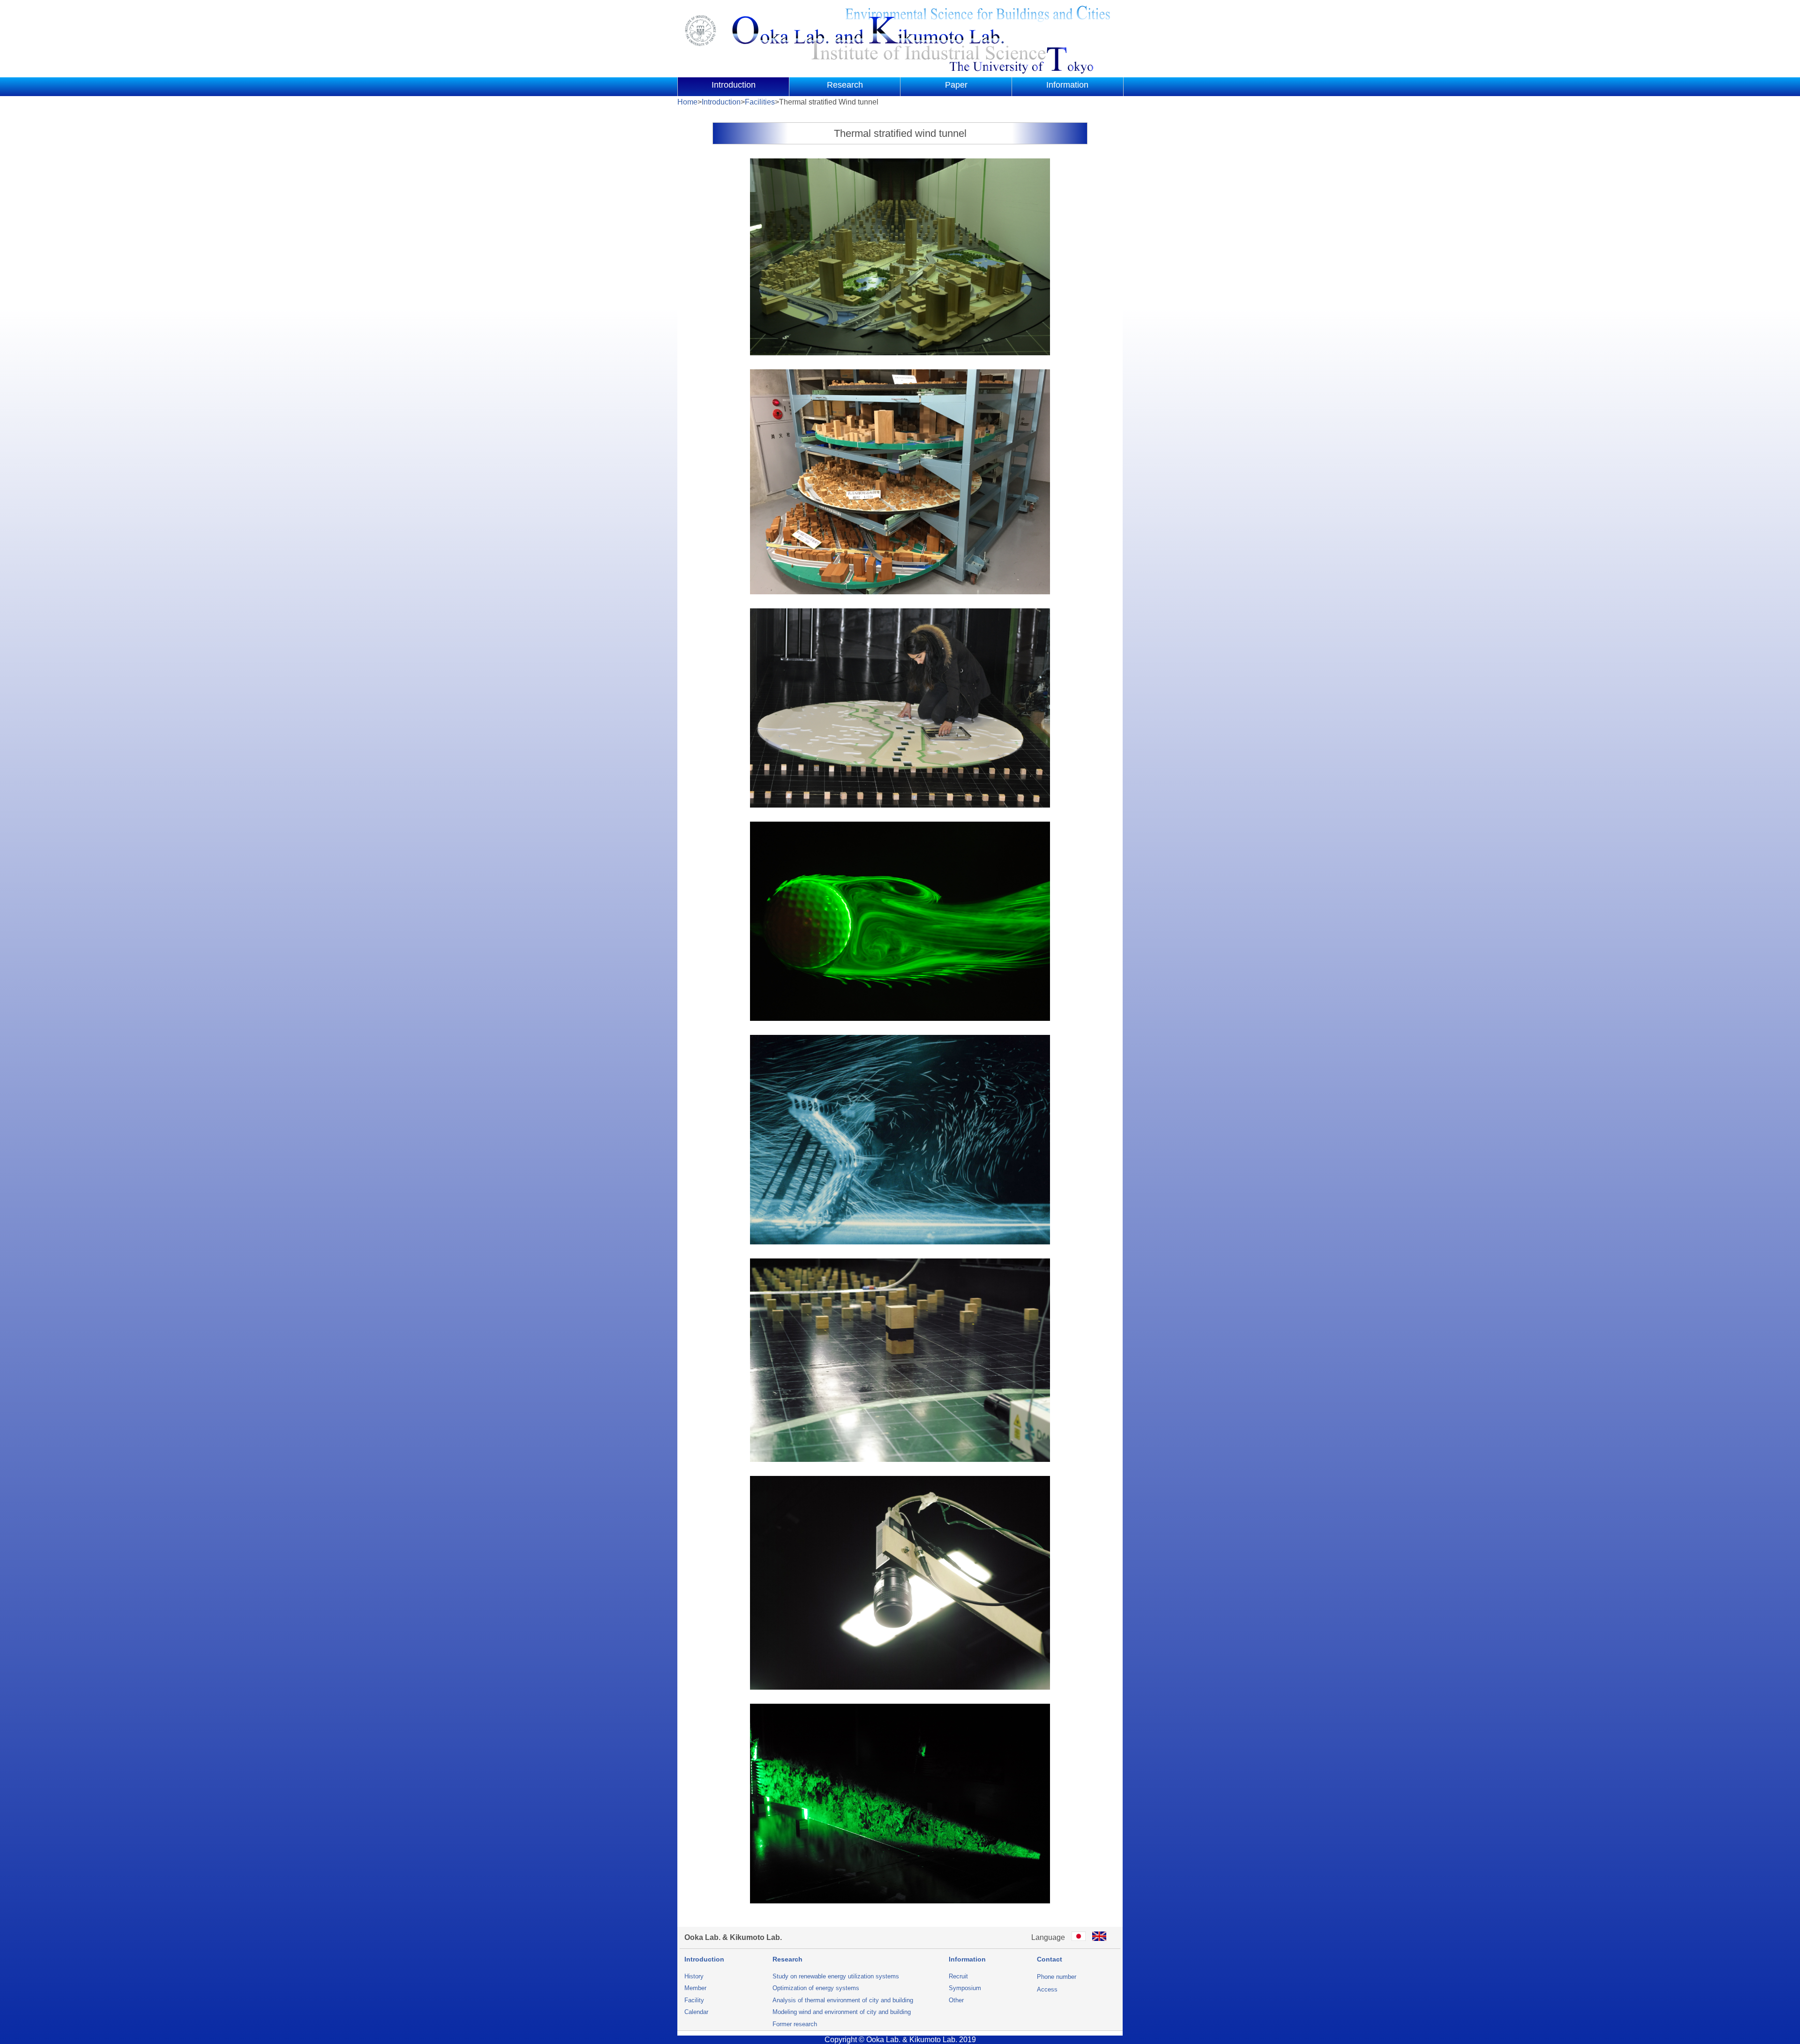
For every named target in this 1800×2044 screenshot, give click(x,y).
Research (845, 85)
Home (687, 102)
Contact (1050, 1959)
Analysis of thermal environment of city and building (843, 2000)
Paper (956, 85)
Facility (694, 2000)
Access (1047, 1989)
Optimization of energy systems (816, 1988)
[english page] (1099, 1937)
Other (956, 2000)
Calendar (696, 2012)
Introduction (734, 85)
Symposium (965, 1988)
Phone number (1057, 1977)
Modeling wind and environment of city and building (842, 2012)
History (694, 1976)
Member (695, 1988)
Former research (795, 2024)
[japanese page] (1079, 1937)
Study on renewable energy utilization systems (836, 1976)
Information (1067, 85)
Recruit (958, 1976)
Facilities (760, 102)
